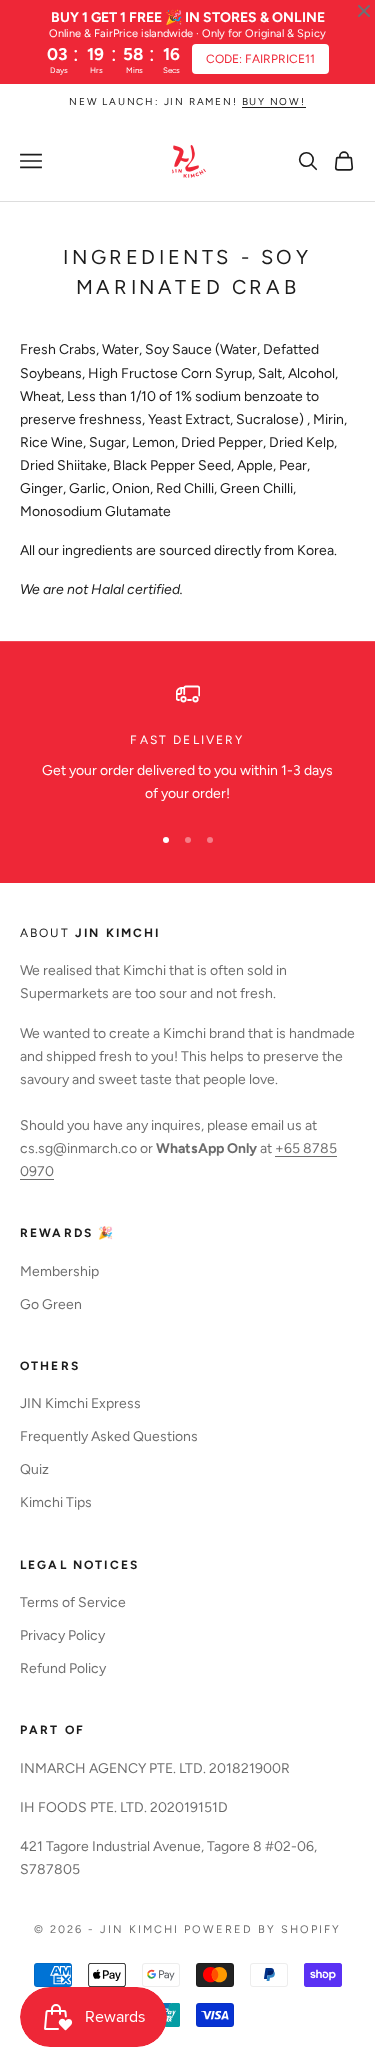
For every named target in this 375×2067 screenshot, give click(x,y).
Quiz (34, 1469)
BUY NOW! (274, 101)
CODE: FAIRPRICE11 (260, 59)
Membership (59, 1271)
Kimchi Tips (56, 1502)
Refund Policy (63, 1668)
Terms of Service (73, 1602)
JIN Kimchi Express (80, 1403)
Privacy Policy (62, 1635)
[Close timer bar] (364, 11)
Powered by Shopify (262, 1929)
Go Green (51, 1304)
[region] (187, 743)
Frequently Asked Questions (109, 1436)
